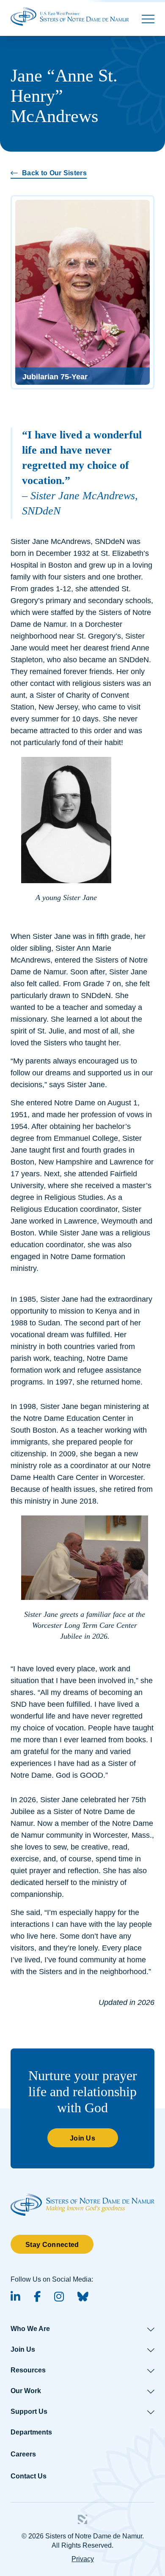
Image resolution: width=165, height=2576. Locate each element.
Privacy (83, 2559)
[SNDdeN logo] (82, 2198)
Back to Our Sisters (54, 173)
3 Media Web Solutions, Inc (82, 2519)
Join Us (82, 2138)
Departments (31, 2432)
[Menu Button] (148, 19)
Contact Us (29, 2476)
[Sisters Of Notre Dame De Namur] (70, 16)
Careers (23, 2454)
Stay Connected (52, 2245)
